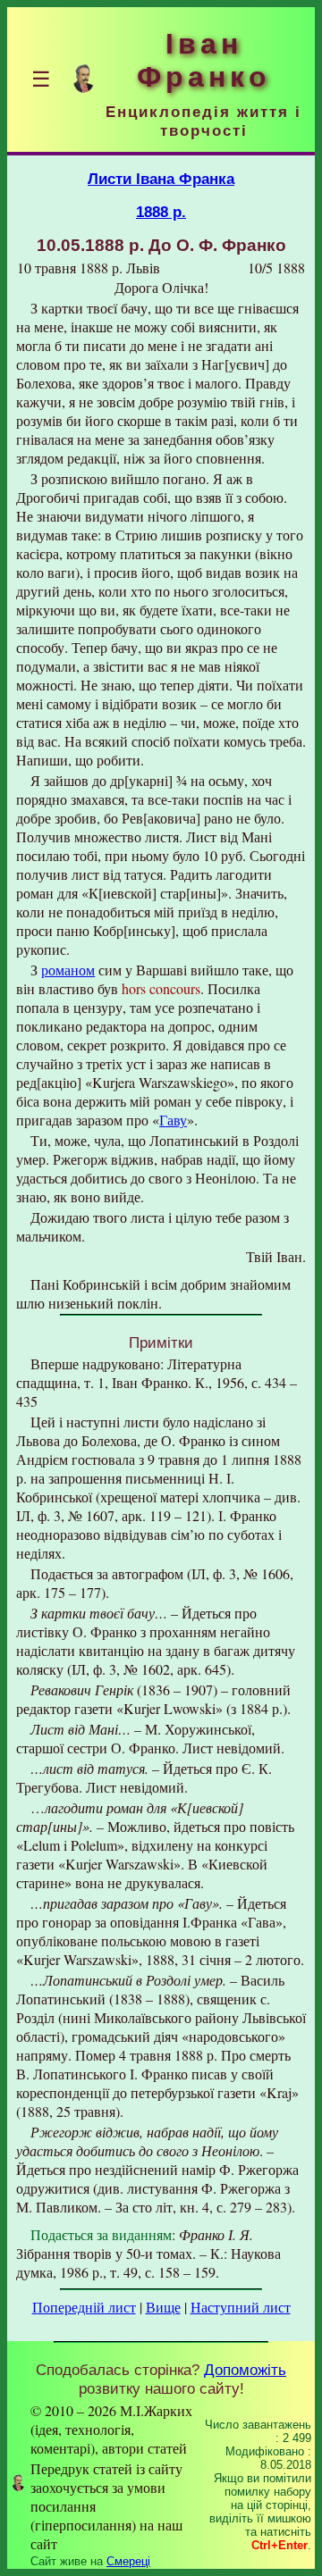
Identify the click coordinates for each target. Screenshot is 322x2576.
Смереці (128, 2561)
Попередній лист (84, 2307)
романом (68, 970)
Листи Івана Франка (161, 179)
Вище (163, 2307)
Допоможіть (245, 2370)
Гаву (173, 1120)
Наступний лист (241, 2307)
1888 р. (161, 212)
